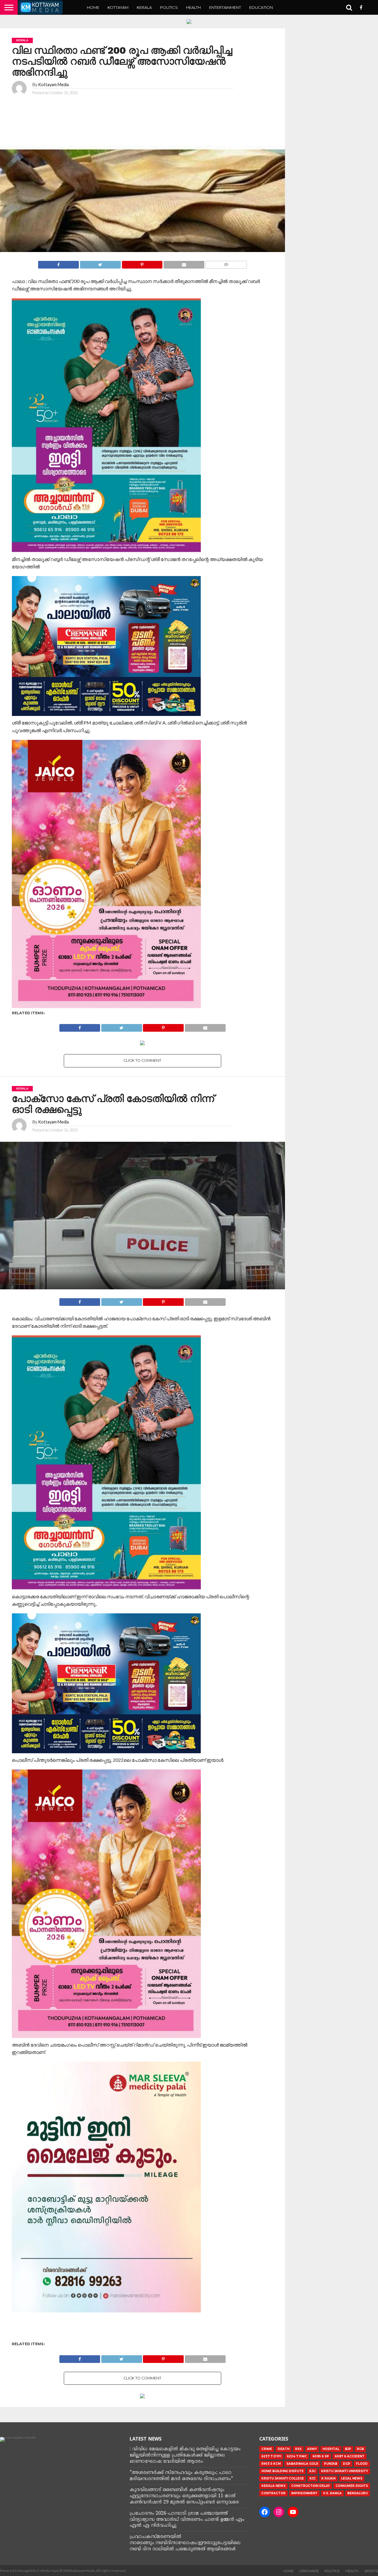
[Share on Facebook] (58, 263)
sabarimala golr (302, 2464)
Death (283, 2449)
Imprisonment (304, 2493)
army (312, 2449)
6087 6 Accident (350, 2456)
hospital (331, 2449)
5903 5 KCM (271, 2464)
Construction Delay (311, 2486)
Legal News (352, 2478)
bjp (348, 2449)
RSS (298, 2449)
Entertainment (225, 7)
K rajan (328, 2478)
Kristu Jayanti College (283, 2478)
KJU (312, 2471)
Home (93, 7)
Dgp (347, 2464)
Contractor (273, 2493)
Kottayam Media (53, 85)
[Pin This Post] (142, 263)
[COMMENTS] (226, 263)
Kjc (313, 2478)
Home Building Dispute (282, 2471)
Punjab (331, 2464)
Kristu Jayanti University (344, 2471)
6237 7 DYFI (271, 2456)
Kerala (144, 7)
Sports (371, 2571)
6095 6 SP (321, 2456)
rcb (360, 2449)
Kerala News (273, 2486)
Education (261, 7)
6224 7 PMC (297, 2456)
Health (193, 7)
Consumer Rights (352, 2486)
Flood (362, 2464)
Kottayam (118, 7)
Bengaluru (357, 2493)
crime (267, 2449)
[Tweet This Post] (100, 263)
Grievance (309, 2571)
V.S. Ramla (332, 2493)
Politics (169, 7)
